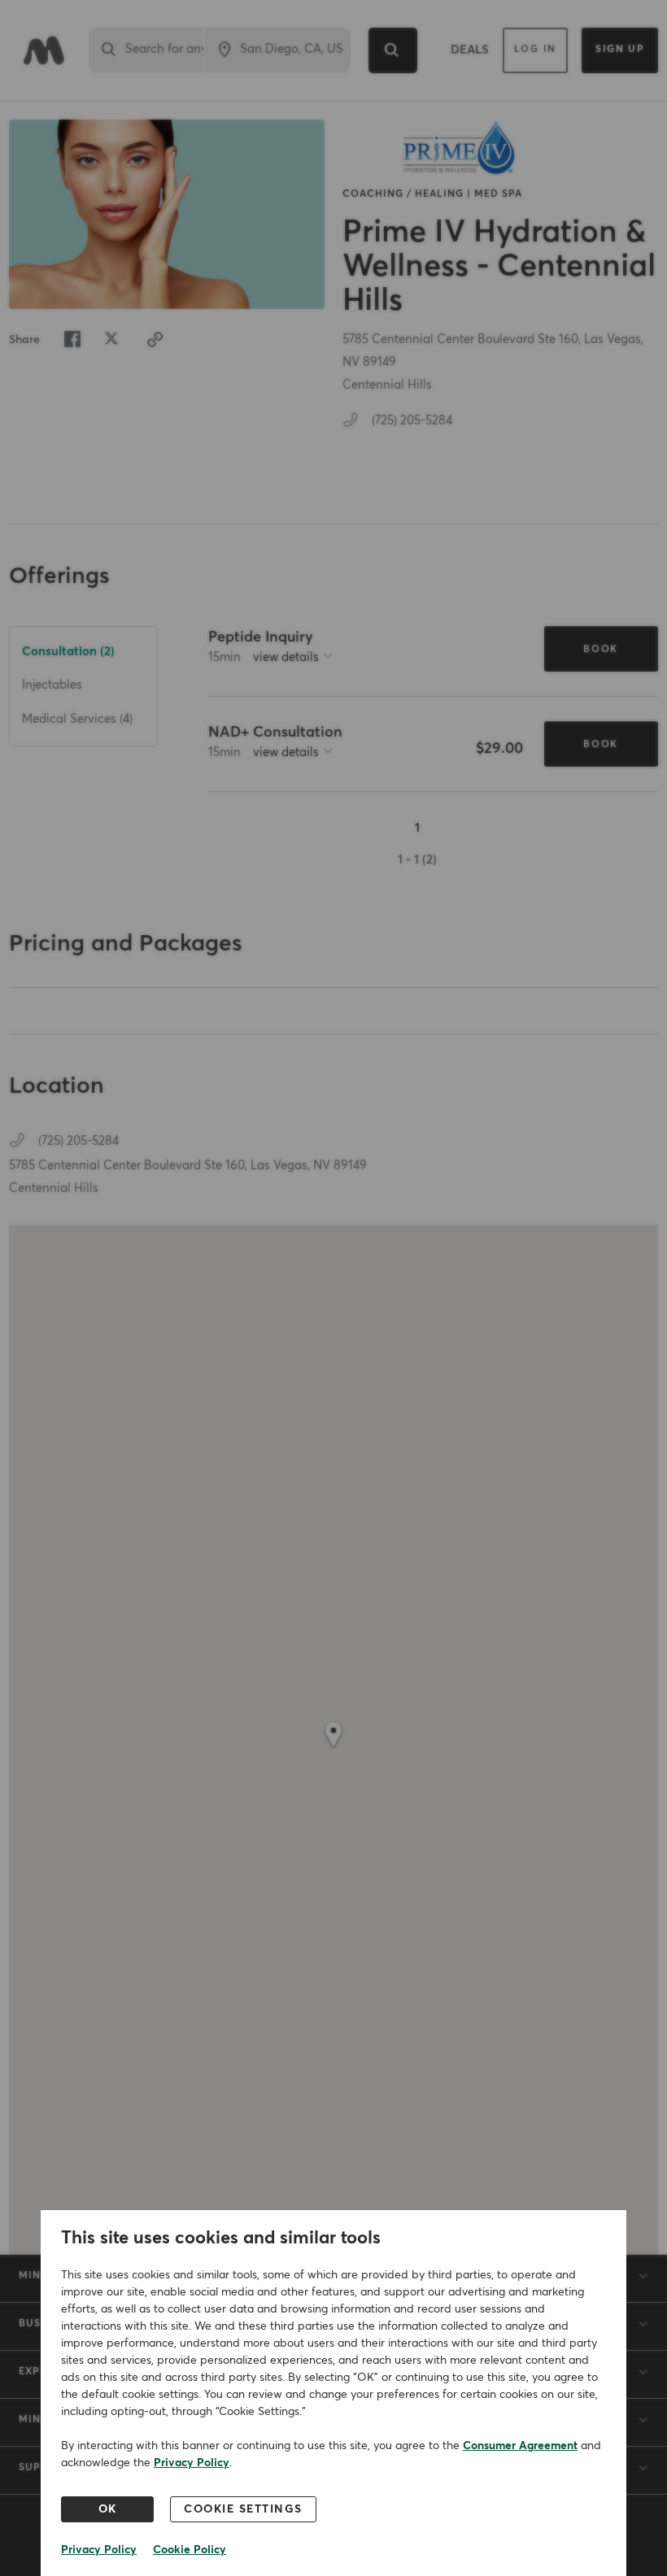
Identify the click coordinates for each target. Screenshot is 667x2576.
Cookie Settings (243, 2509)
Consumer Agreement (520, 2446)
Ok (108, 2509)
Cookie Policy (190, 2550)
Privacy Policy (192, 2463)
